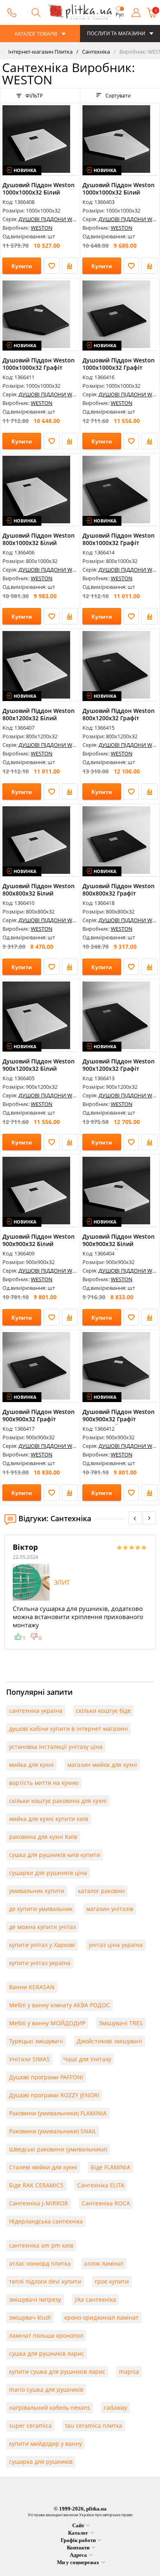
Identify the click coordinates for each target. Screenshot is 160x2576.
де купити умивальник (41, 1909)
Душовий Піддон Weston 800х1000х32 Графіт (119, 539)
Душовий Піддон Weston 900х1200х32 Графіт (119, 1065)
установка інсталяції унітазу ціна (56, 1747)
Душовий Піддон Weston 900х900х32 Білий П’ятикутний (119, 1244)
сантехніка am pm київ (41, 2245)
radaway (115, 2408)
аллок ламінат (104, 2263)
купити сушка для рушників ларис (57, 2371)
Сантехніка (95, 52)
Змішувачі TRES (121, 2023)
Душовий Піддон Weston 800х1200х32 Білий (39, 714)
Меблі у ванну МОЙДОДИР (47, 2023)
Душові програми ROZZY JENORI (54, 2095)
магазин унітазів (110, 1909)
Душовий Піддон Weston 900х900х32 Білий (39, 1240)
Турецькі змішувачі (36, 2041)
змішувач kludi (30, 2317)
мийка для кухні (31, 1765)
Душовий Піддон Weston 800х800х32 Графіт (119, 890)
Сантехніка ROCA (106, 2203)
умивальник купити (37, 1891)
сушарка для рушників (41, 2462)
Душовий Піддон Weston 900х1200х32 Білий (39, 1065)
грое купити (112, 2281)
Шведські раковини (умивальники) (58, 2149)
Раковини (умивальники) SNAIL (53, 2131)
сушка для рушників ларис (47, 2353)
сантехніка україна (36, 1711)
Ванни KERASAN (32, 1987)
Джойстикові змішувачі (110, 2041)
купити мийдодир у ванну (46, 2444)
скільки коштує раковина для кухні (58, 1801)
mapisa (129, 2371)
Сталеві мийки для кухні (43, 2167)
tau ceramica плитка (94, 2426)
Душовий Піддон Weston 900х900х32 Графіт (39, 1415)
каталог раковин (101, 1891)
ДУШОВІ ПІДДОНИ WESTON (54, 219)
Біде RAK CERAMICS (36, 2185)
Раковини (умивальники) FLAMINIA (58, 2113)
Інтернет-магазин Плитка (40, 52)
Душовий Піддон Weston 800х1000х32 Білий (39, 539)
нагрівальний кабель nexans (50, 2408)
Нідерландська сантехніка (46, 2221)
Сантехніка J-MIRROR (39, 2203)
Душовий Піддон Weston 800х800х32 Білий (39, 890)
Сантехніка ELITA (101, 2185)
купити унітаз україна (40, 1963)
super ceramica (30, 2426)
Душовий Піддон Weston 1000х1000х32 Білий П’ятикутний (119, 192)
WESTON (42, 228)
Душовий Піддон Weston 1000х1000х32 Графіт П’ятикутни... (39, 368)
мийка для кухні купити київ (49, 1819)
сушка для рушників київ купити (55, 1855)
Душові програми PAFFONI (46, 2077)
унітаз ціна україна (116, 1945)
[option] (80, 1592)
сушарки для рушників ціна (48, 1873)
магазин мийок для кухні (102, 1765)
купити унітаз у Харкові (42, 1945)
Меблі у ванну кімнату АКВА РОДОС (59, 2005)
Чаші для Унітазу (87, 2059)
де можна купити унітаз (42, 1927)
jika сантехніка (95, 2299)
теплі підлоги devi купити (45, 2281)
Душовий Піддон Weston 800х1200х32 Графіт (119, 714)
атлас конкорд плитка (40, 2263)
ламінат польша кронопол (46, 2335)
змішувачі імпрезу (35, 2299)
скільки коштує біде (103, 1711)
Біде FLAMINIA (111, 2167)
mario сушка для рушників (46, 2389)
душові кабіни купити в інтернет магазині (69, 1729)
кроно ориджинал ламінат (102, 2317)
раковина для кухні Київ (43, 1837)
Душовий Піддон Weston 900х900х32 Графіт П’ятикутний (119, 1419)
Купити (22, 266)
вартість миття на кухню (44, 1783)
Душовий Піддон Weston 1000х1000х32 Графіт (119, 364)
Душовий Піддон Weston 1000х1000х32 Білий (39, 189)
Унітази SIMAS (29, 2059)
